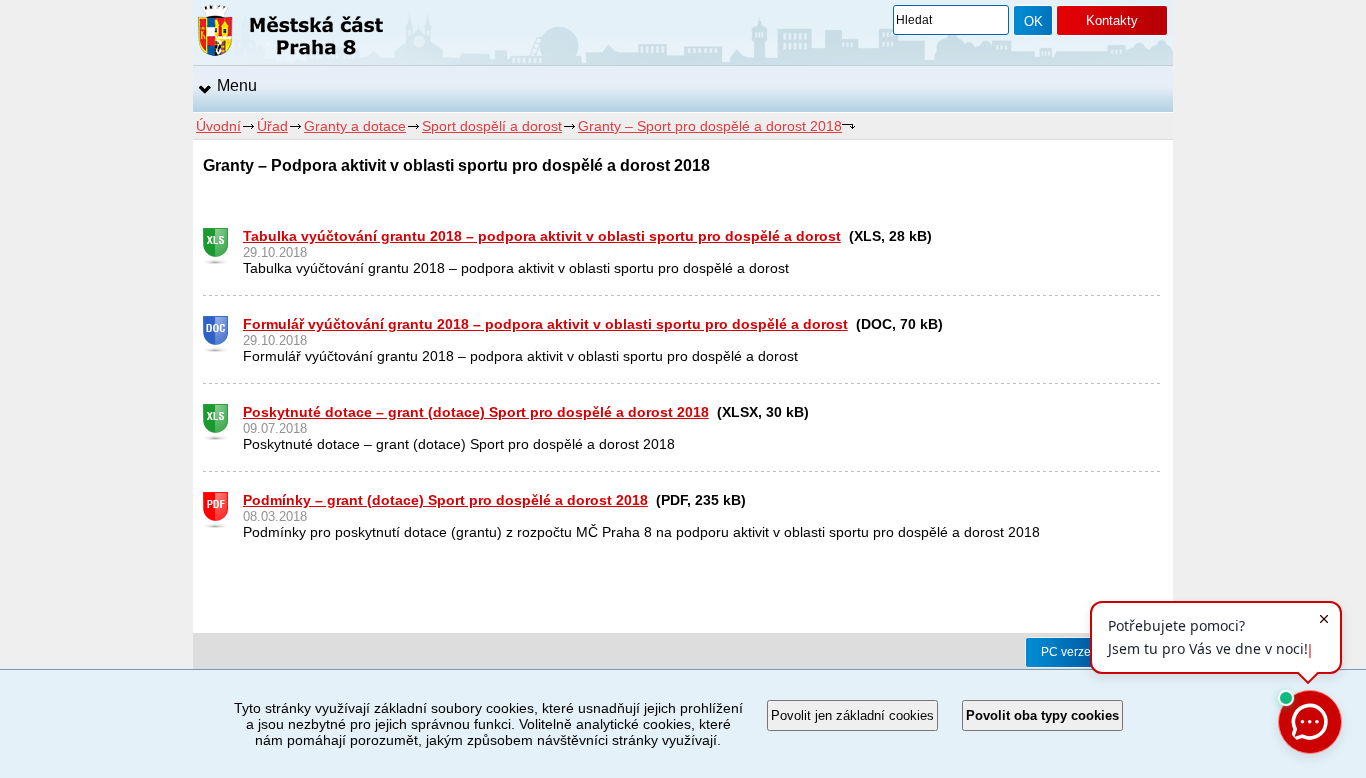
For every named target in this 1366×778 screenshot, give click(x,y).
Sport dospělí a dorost (492, 126)
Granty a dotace (355, 126)
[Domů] (290, 34)
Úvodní (218, 126)
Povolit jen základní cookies (852, 715)
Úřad (272, 126)
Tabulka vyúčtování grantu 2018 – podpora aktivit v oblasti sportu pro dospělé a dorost (542, 236)
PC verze (1066, 652)
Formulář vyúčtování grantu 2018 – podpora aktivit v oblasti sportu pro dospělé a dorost (545, 324)
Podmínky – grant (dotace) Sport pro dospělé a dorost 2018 (445, 500)
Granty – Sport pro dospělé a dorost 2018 (710, 126)
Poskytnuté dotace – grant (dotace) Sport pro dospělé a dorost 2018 (476, 412)
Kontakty (1112, 20)
